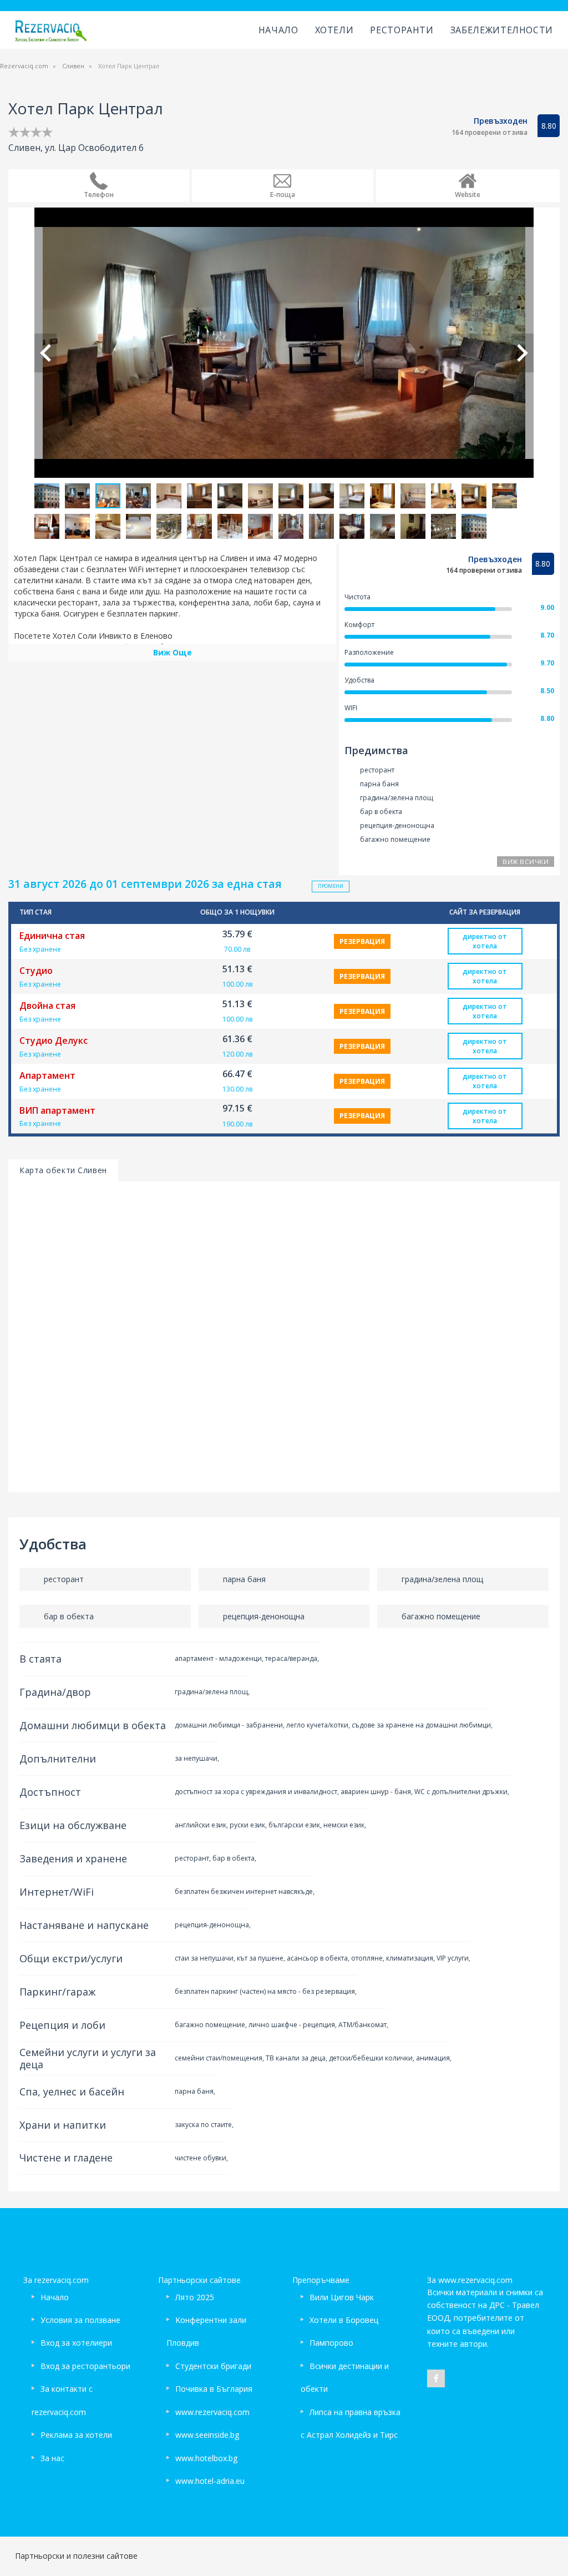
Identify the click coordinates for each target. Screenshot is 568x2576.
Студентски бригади (213, 2366)
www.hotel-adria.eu (210, 2481)
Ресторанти (402, 30)
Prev (45, 353)
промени (331, 886)
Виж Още (173, 652)
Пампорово (331, 2343)
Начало (278, 30)
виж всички (526, 862)
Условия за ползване (80, 2320)
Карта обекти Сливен (63, 1170)
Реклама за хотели (76, 2435)
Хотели (334, 30)
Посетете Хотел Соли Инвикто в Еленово (93, 636)
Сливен (73, 66)
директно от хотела (485, 941)
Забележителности (502, 30)
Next (523, 353)
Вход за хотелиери (76, 2343)
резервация (362, 941)
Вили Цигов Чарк (342, 2297)
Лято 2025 (195, 2297)
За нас (52, 2458)
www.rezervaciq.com (212, 2412)
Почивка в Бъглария (214, 2389)
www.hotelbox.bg (206, 2458)
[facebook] (436, 2378)
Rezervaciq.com (24, 66)
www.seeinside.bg (207, 2435)
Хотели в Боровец (344, 2320)
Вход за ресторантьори (85, 2366)
